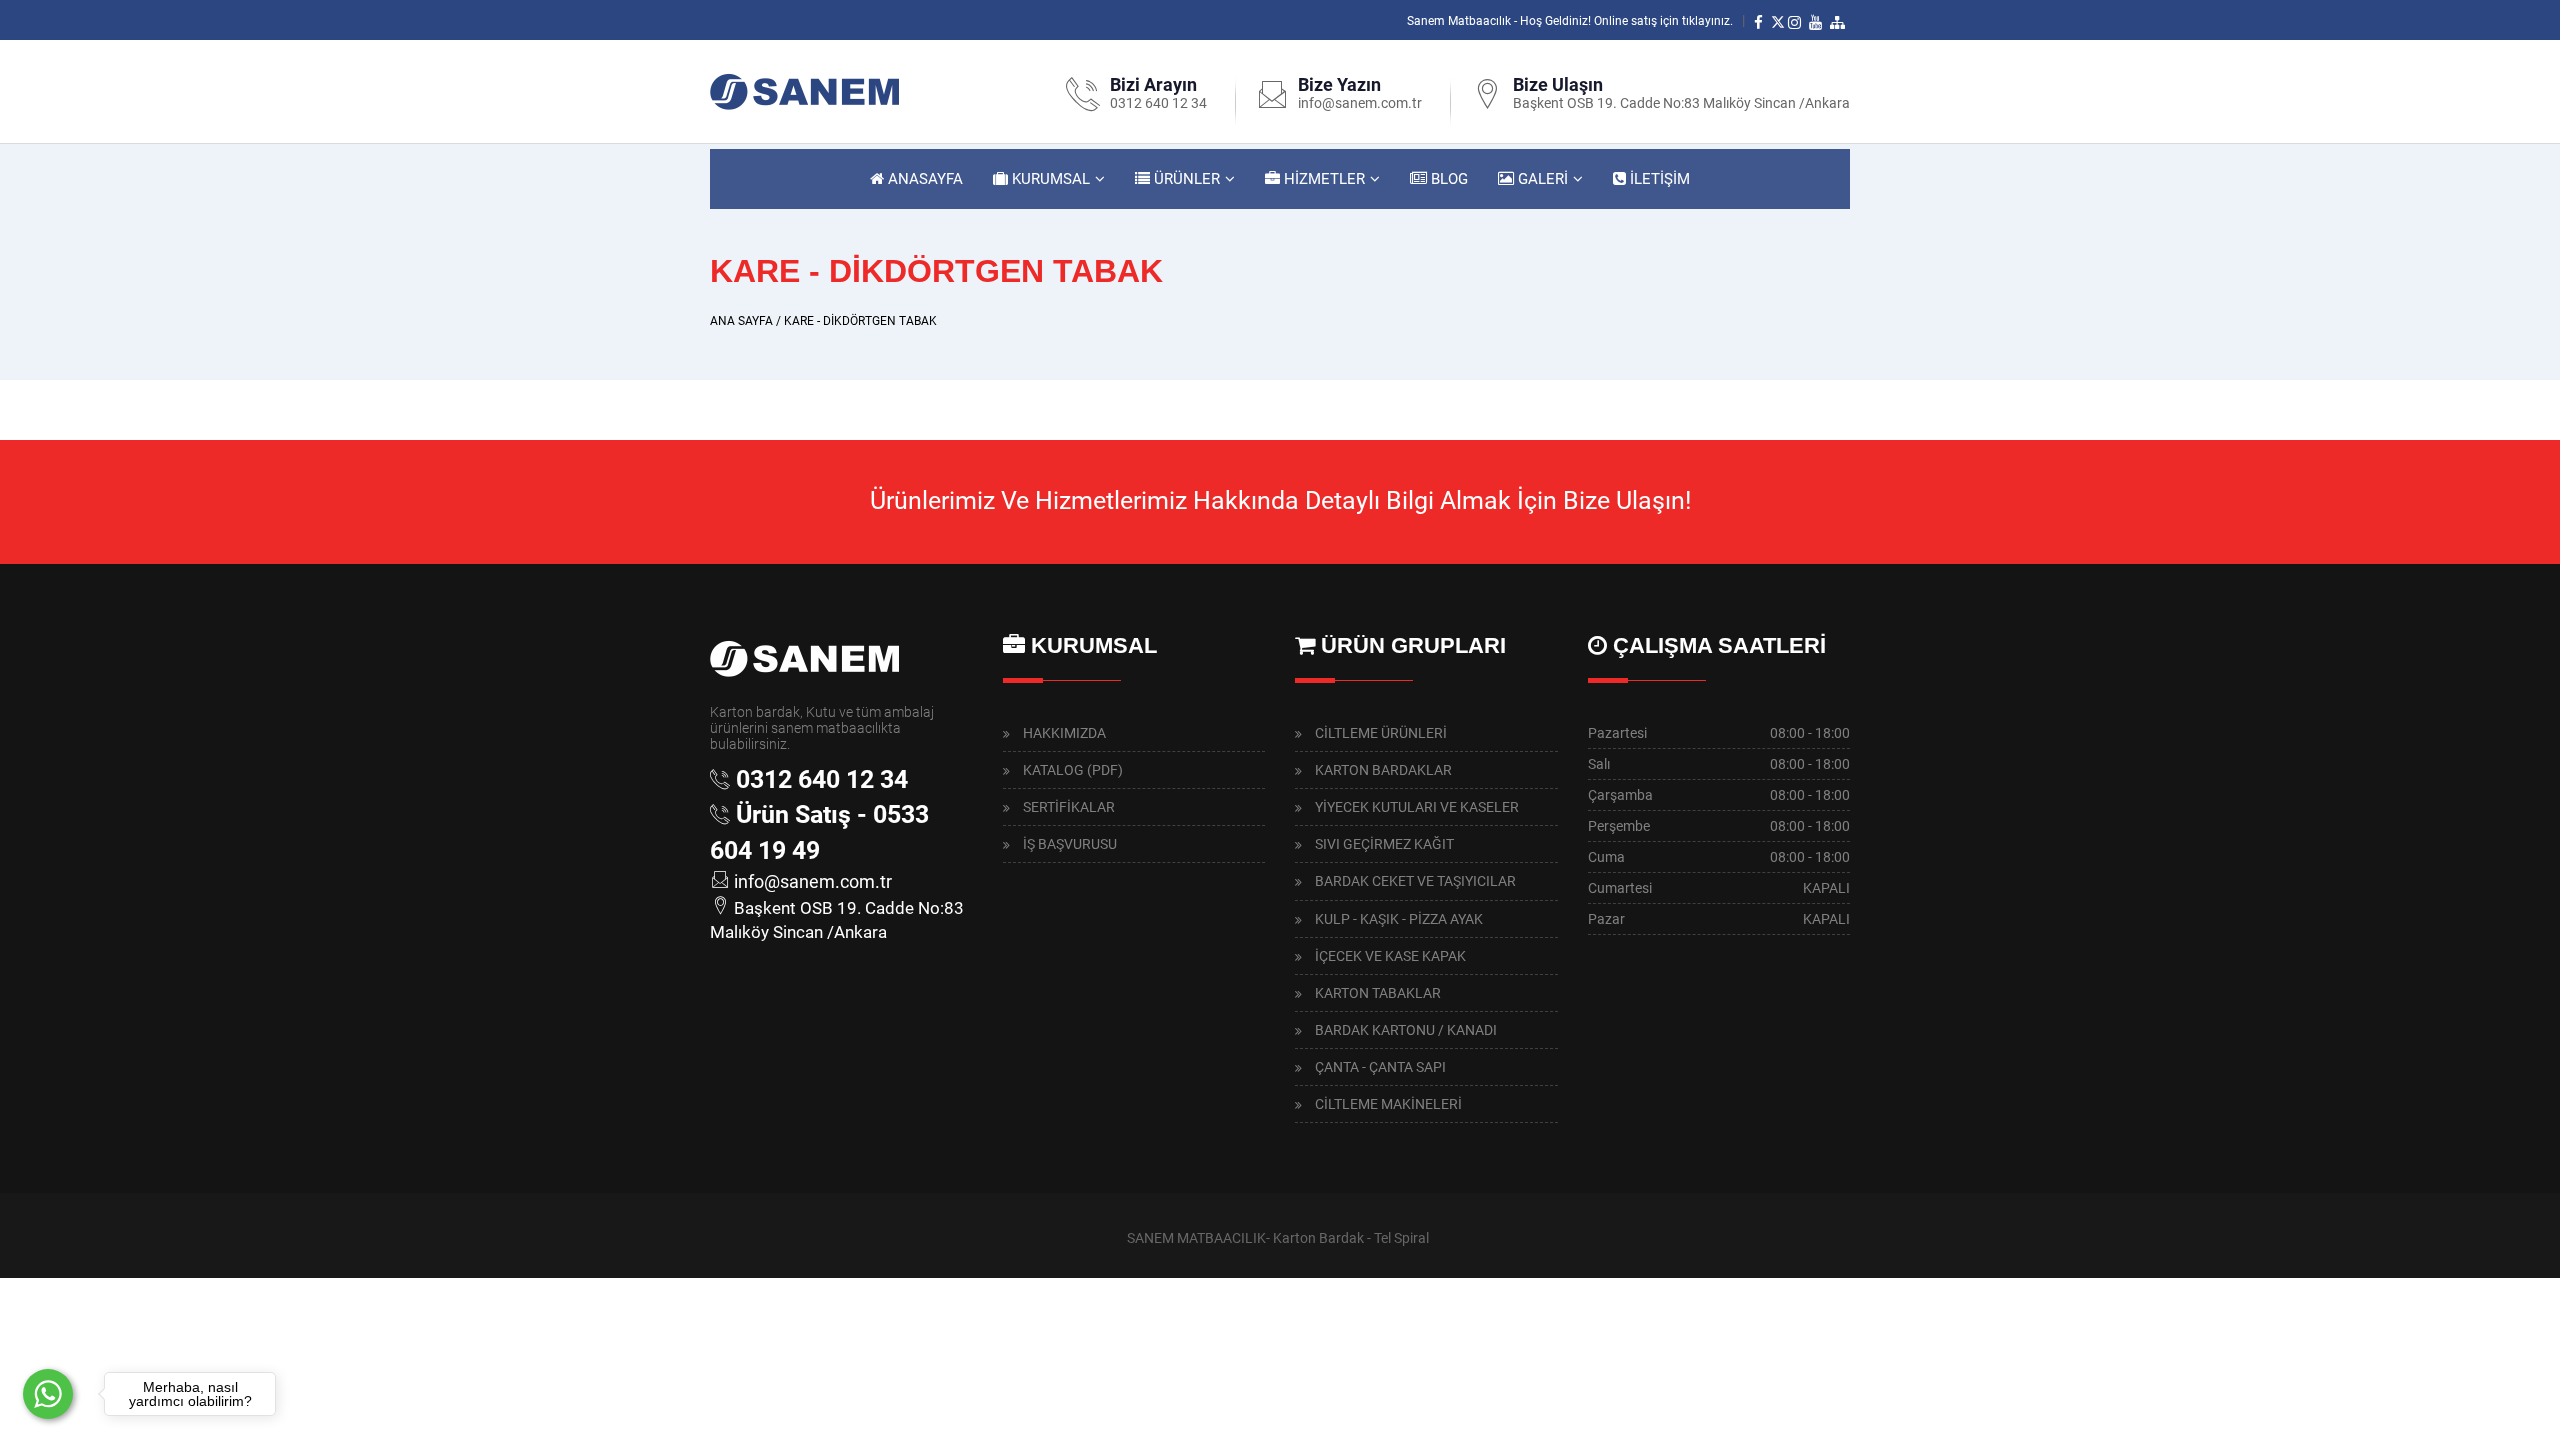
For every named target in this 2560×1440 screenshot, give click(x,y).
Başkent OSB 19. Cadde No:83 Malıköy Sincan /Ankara (1681, 103)
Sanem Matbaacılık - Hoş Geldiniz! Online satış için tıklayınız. (1570, 21)
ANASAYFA (923, 179)
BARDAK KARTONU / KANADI (1406, 1030)
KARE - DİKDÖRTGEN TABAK (860, 321)
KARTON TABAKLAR (1378, 993)
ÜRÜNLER (1185, 179)
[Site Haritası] (1840, 21)
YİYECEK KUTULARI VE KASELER (1417, 807)
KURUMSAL (1049, 179)
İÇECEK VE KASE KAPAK (1390, 956)
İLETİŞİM (1658, 179)
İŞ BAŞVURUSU (1070, 844)
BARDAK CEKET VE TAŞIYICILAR (1415, 881)
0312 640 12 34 (1158, 103)
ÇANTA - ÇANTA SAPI (1380, 1067)
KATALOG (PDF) (1073, 770)
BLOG (1447, 179)
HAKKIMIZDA (1064, 733)
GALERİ (1541, 179)
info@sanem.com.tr (1360, 103)
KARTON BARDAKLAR (1383, 770)
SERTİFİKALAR (1069, 807)
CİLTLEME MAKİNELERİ (1388, 1104)
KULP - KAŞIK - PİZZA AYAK (1399, 919)
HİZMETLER (1322, 179)
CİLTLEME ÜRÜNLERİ (1381, 733)
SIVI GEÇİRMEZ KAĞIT (1384, 844)
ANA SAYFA (741, 321)
